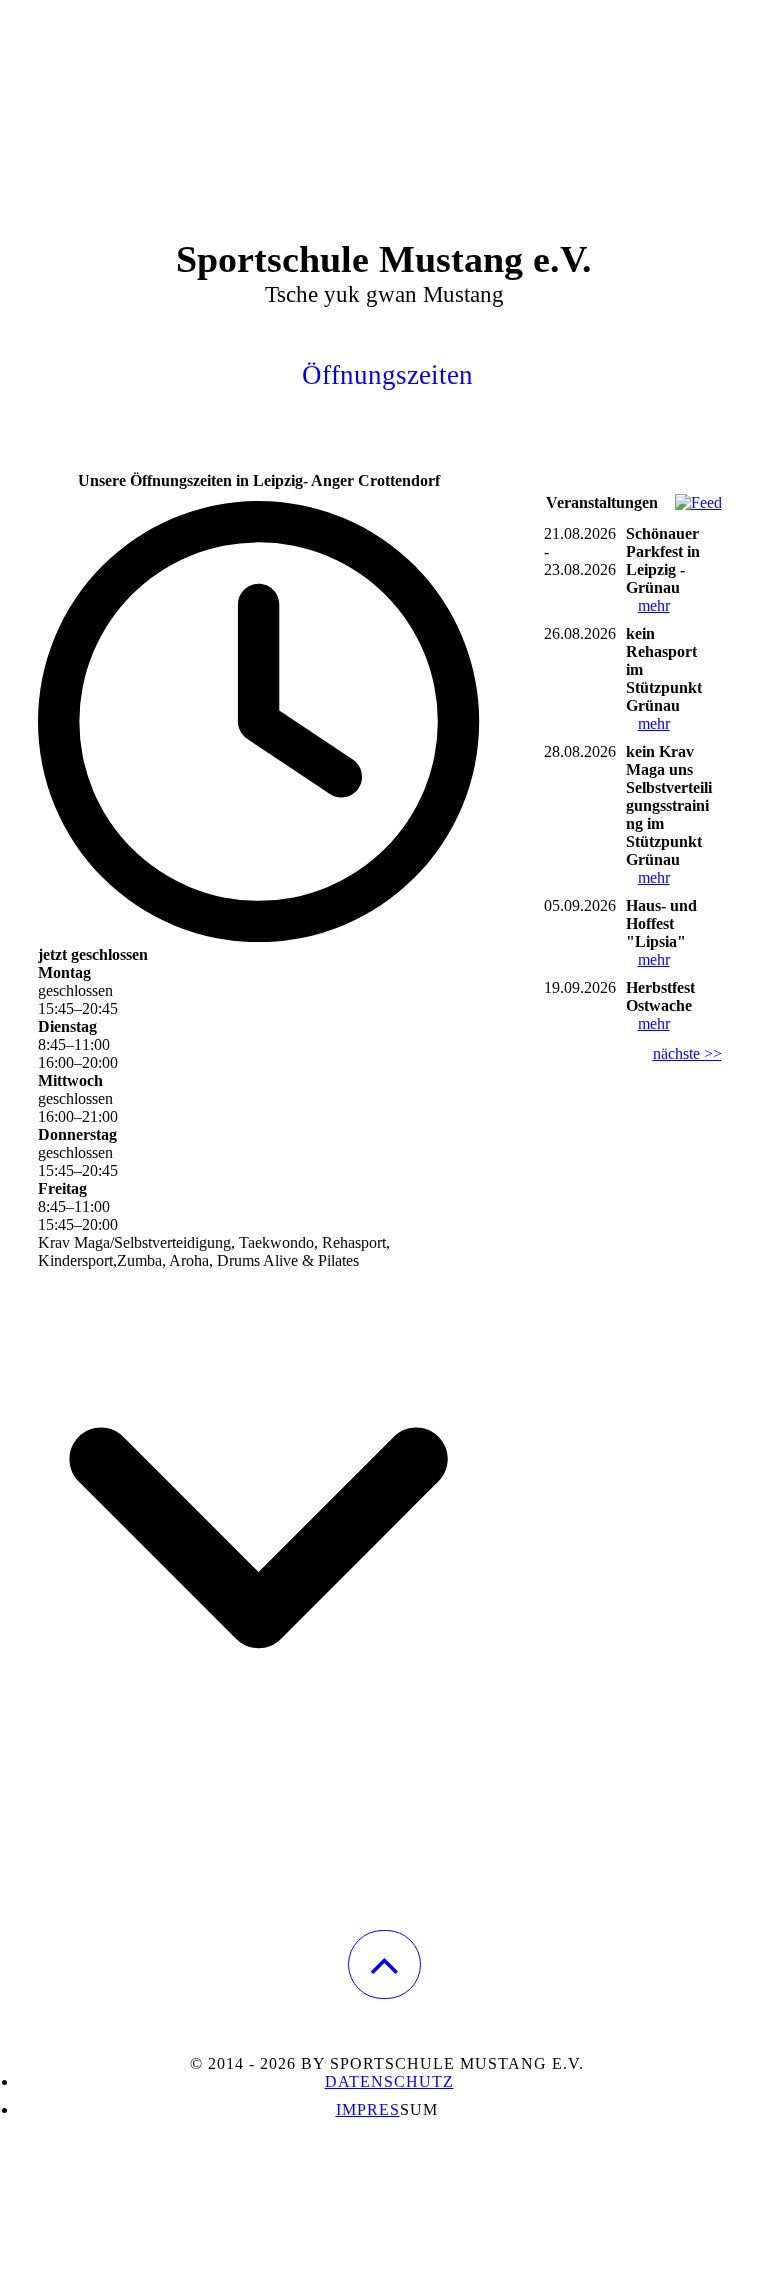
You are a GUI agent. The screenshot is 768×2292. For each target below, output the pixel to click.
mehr (654, 605)
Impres (368, 2109)
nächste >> (687, 1053)
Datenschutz (389, 2081)
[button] (384, 1964)
